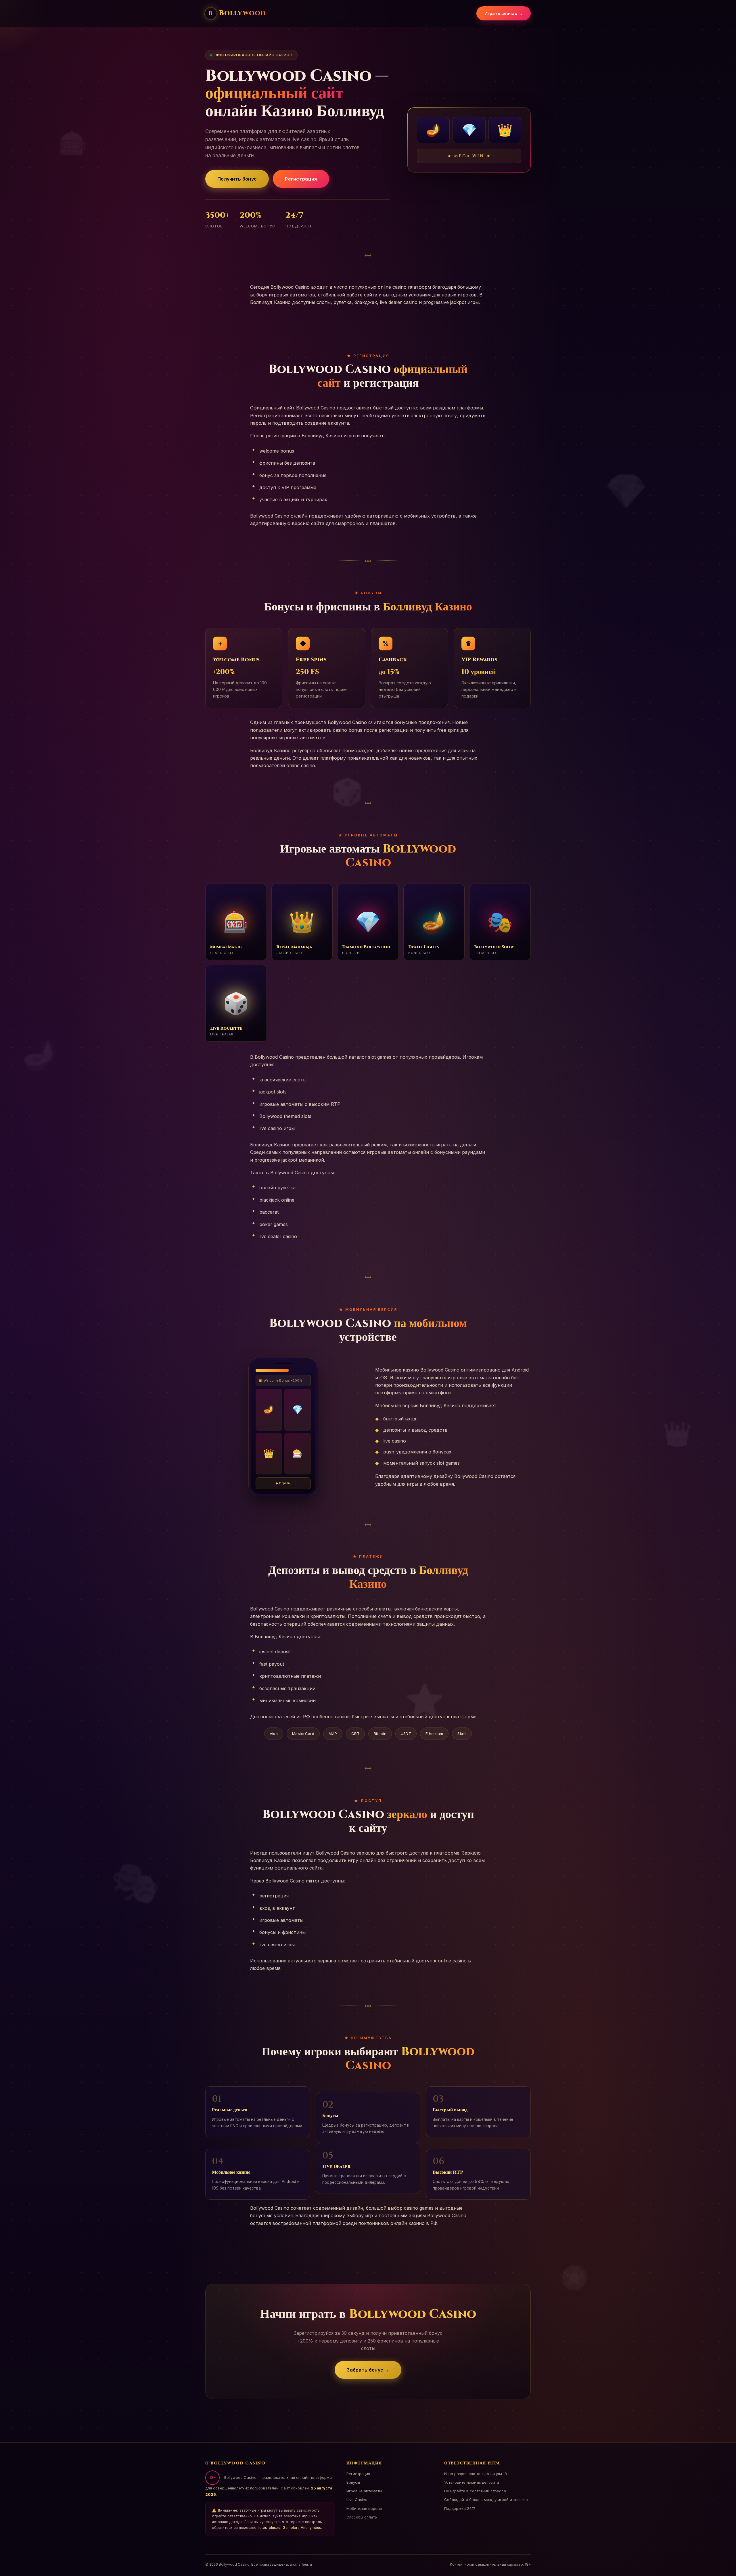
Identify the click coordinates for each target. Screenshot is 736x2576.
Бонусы (353, 2482)
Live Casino (357, 2500)
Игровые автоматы (364, 2491)
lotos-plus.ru (269, 2528)
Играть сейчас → (504, 13)
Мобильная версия (364, 2508)
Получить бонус (237, 179)
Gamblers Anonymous (302, 2528)
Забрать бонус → (368, 2370)
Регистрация (301, 179)
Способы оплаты (362, 2517)
